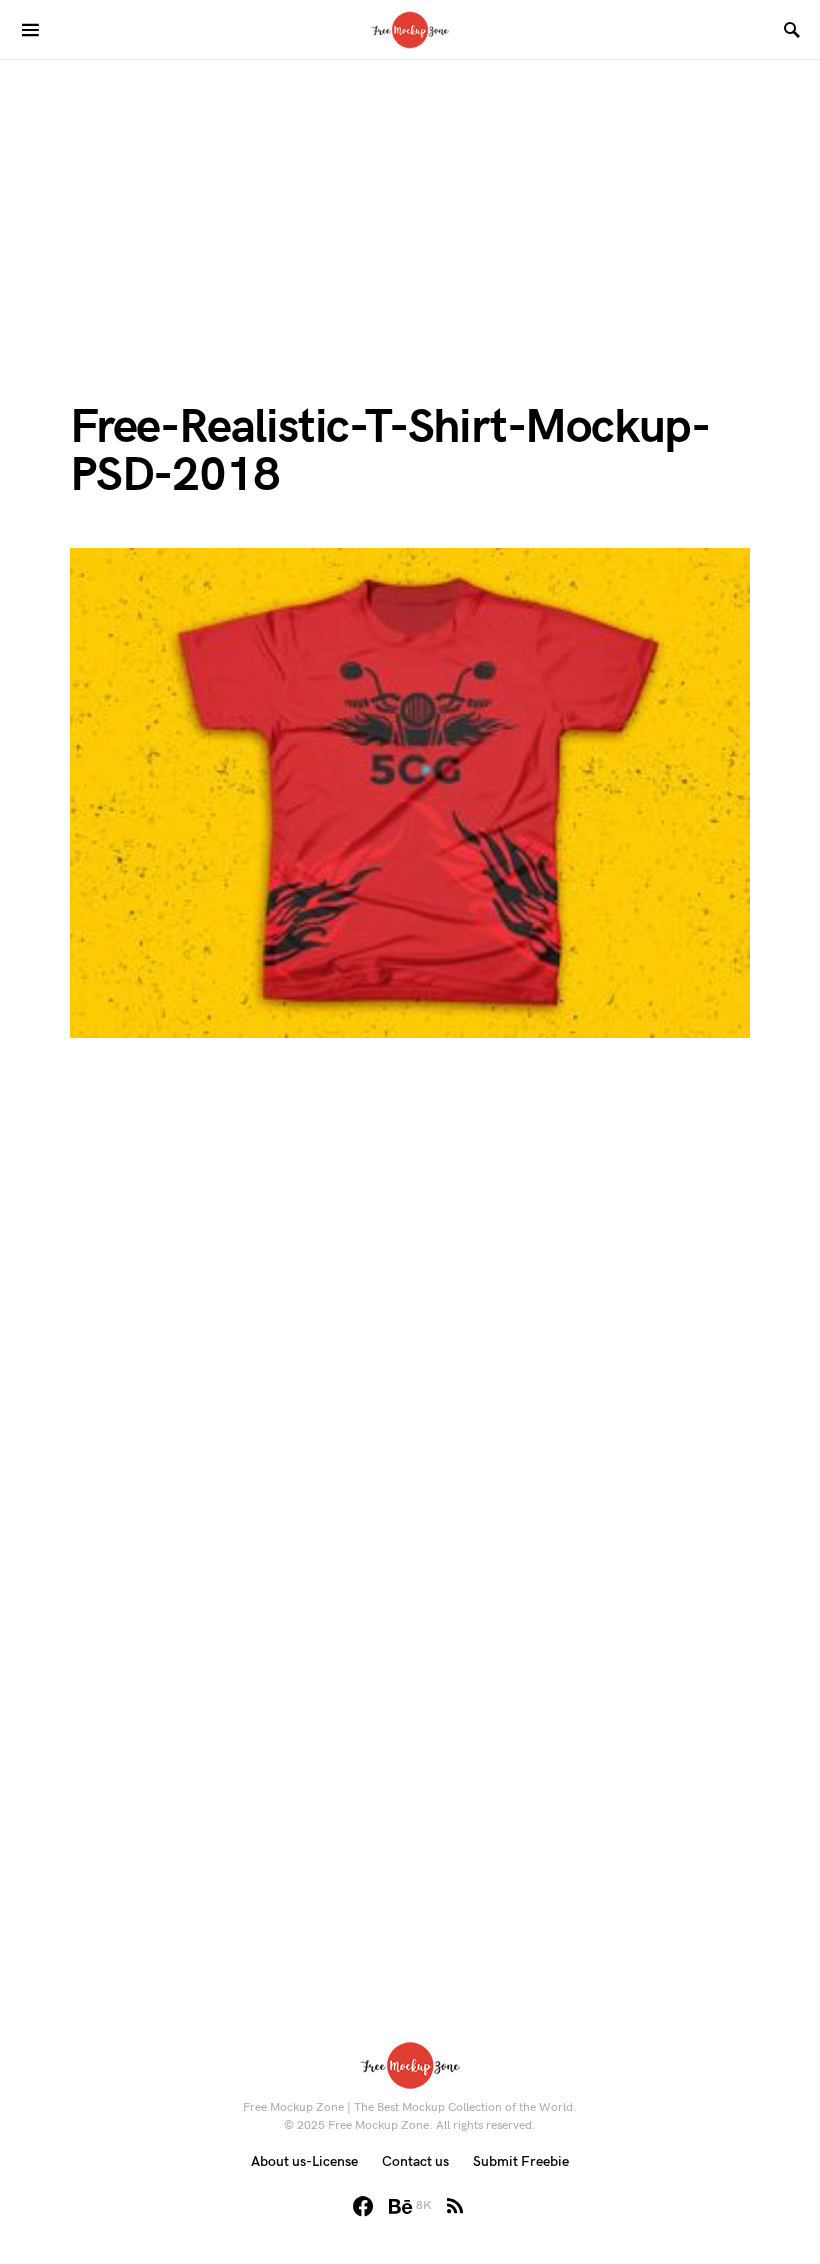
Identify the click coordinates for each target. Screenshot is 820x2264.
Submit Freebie (521, 2161)
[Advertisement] (410, 200)
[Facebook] (363, 2206)
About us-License (304, 2161)
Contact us (415, 2161)
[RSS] (455, 2206)
